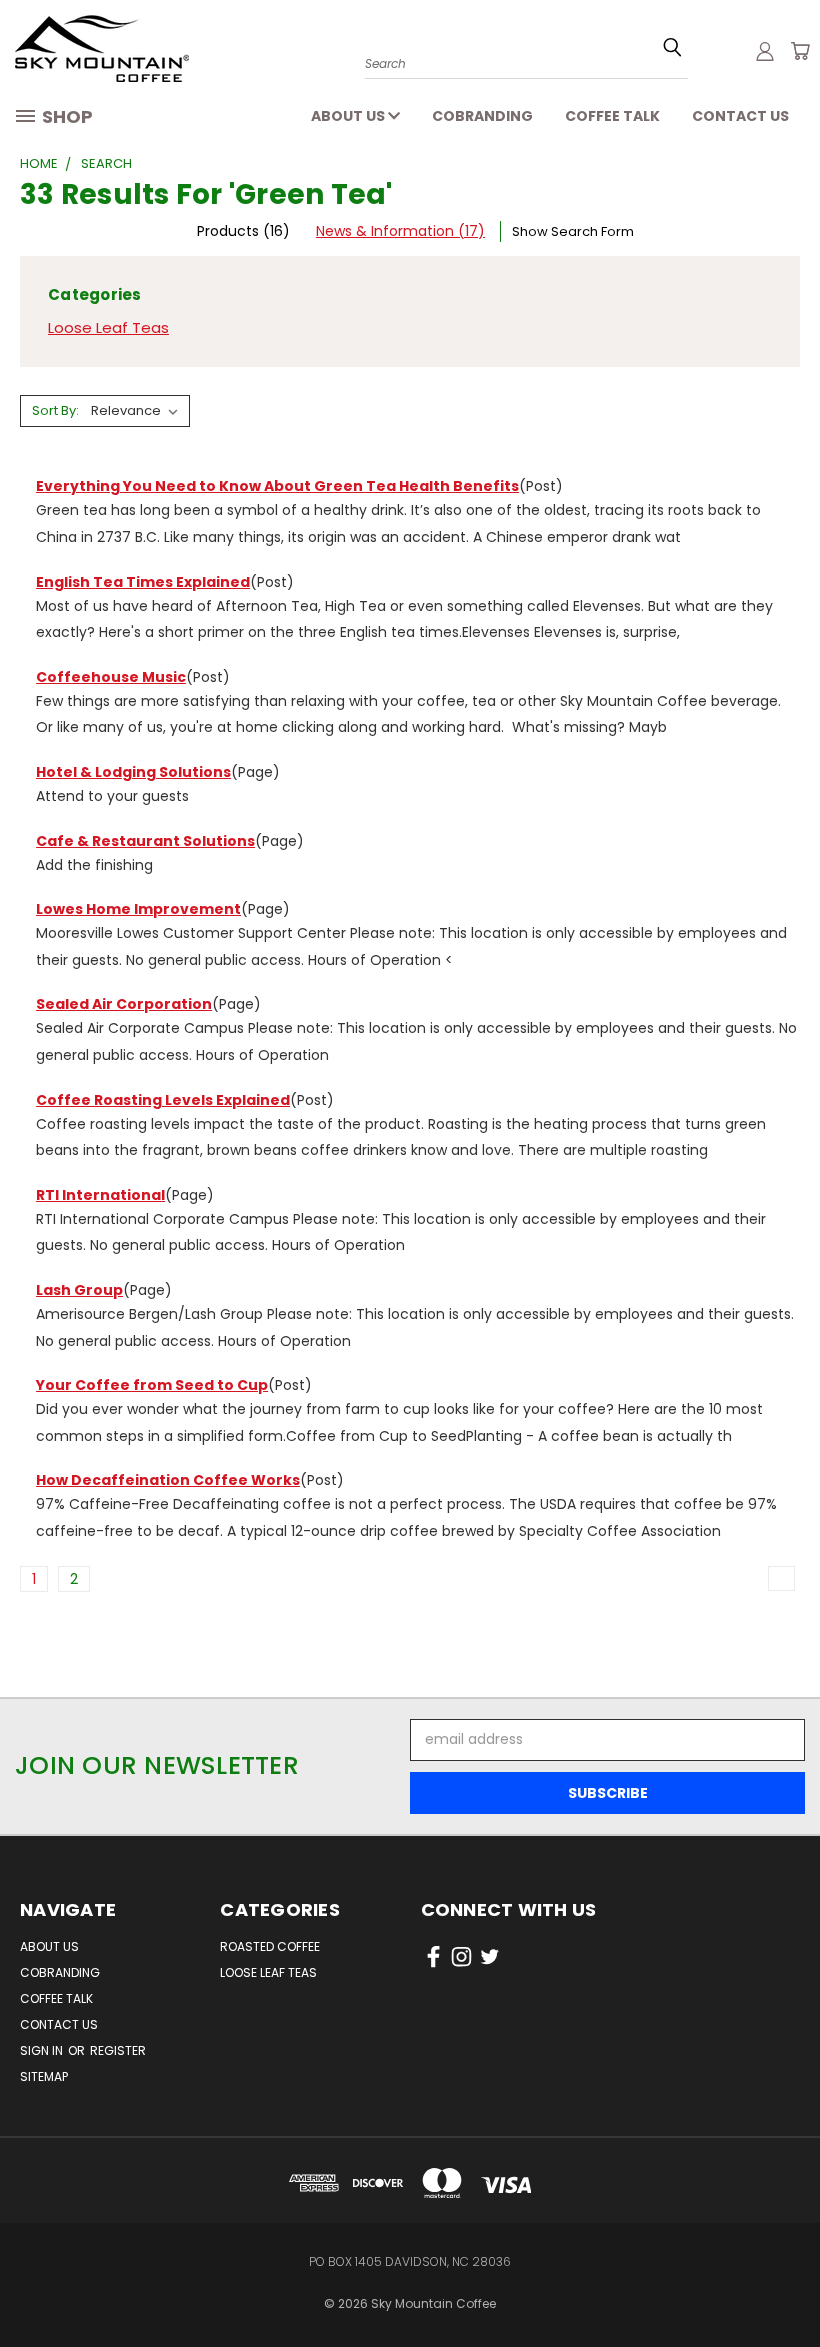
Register (118, 2050)
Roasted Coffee (270, 1946)
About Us (349, 116)
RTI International (100, 1195)
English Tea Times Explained (143, 582)
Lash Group (79, 1290)
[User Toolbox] (765, 51)
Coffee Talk (612, 116)
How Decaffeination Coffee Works (168, 1480)
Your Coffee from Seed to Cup (152, 1385)
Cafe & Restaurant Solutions (145, 841)
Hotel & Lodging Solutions (133, 772)
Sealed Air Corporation (124, 1004)
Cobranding (482, 116)
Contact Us (740, 116)
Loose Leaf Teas (108, 327)
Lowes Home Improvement (138, 909)
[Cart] (800, 51)
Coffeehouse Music (111, 677)
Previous (789, 2269)
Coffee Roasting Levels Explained (163, 1100)
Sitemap (44, 2076)
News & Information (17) (400, 231)
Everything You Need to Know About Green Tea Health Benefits (277, 486)
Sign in (43, 2050)
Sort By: (55, 410)
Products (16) (243, 231)
